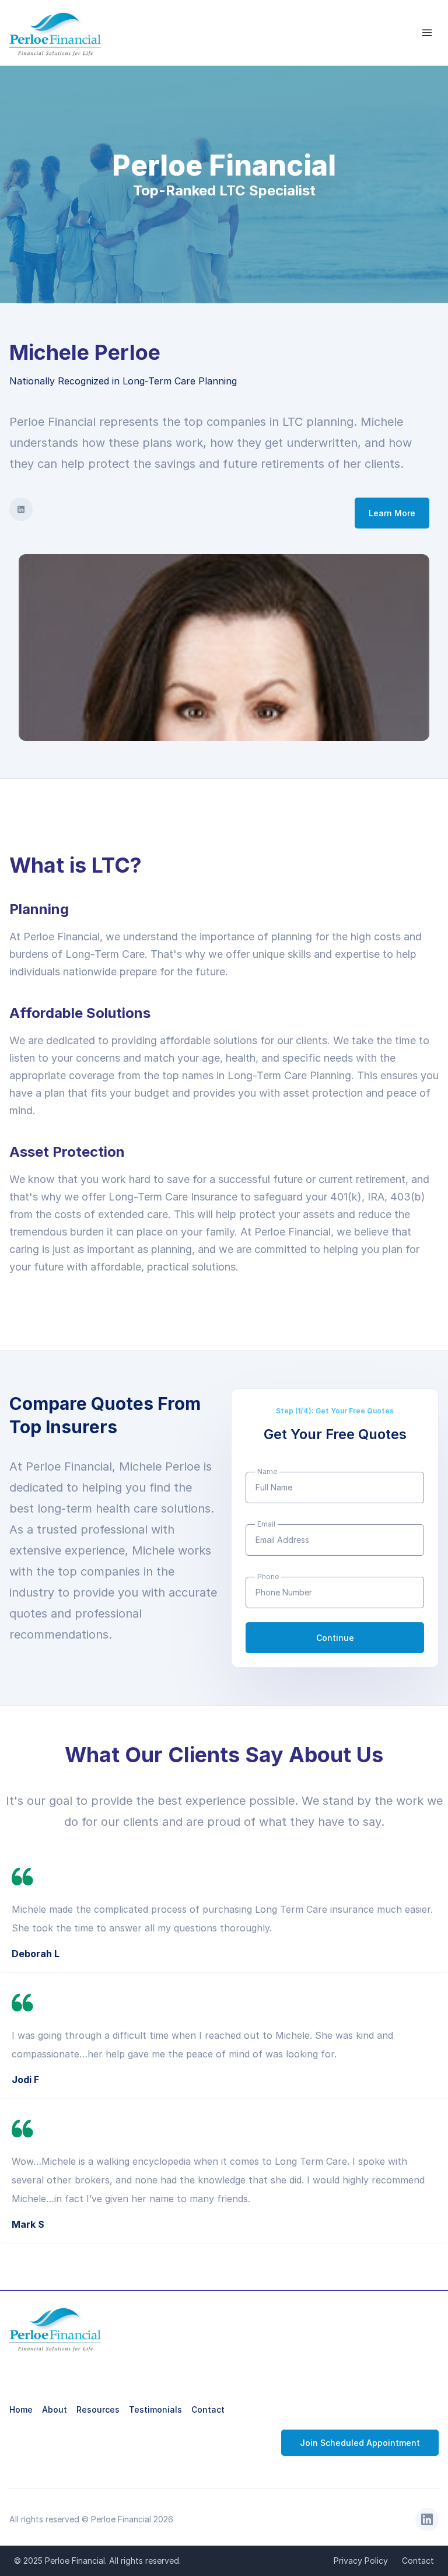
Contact (208, 2409)
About (55, 2409)
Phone (268, 1576)
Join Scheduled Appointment (360, 2443)
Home (21, 2409)
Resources (98, 2409)
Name (267, 1471)
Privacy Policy (361, 2561)
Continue (335, 1638)
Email (266, 1524)
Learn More (392, 513)
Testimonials (155, 2409)
